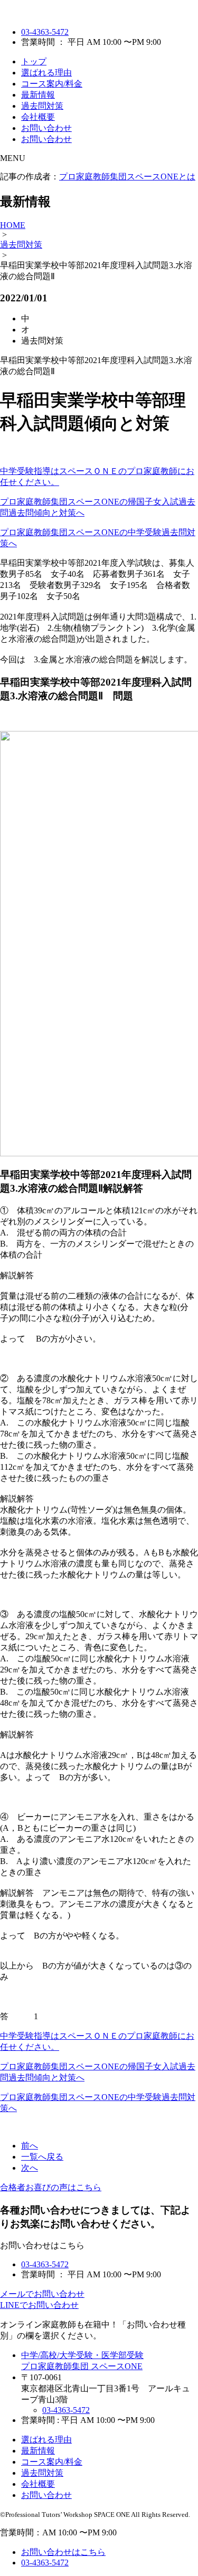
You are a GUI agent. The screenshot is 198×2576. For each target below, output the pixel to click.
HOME (13, 225)
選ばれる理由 (46, 73)
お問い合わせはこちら (63, 2552)
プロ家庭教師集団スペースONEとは (127, 177)
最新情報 (38, 95)
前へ (30, 2146)
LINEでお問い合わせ (39, 2305)
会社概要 (38, 117)
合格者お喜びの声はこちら (51, 2187)
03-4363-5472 (45, 32)
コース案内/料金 (52, 84)
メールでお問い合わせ (42, 2294)
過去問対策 (42, 106)
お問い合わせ (46, 128)
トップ (34, 61)
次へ (30, 2168)
